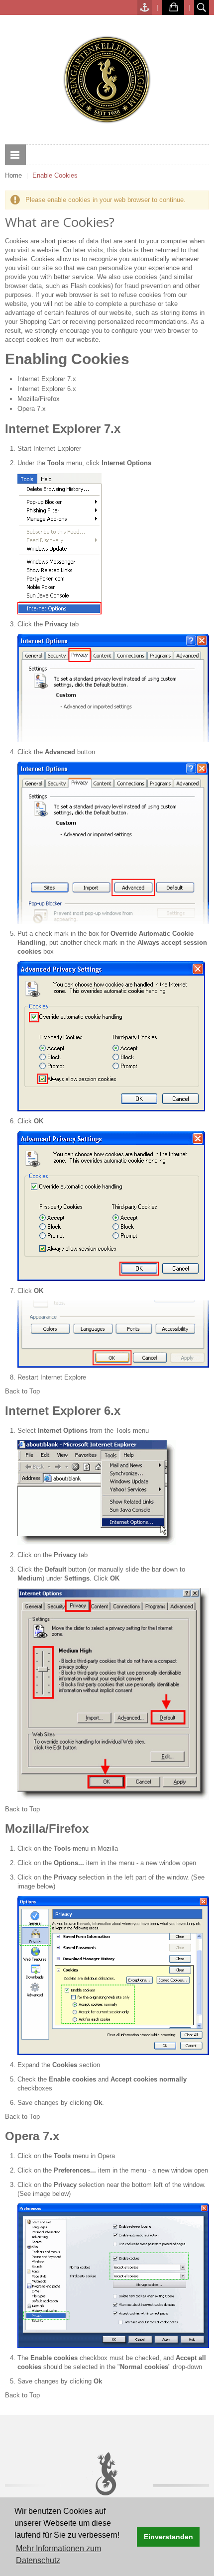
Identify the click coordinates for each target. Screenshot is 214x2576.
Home (13, 175)
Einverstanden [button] (168, 2537)
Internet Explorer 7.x (47, 379)
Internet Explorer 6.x (47, 389)
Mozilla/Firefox (39, 399)
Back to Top (22, 1391)
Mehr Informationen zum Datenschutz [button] (58, 2554)
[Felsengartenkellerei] (107, 80)
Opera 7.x (32, 409)
